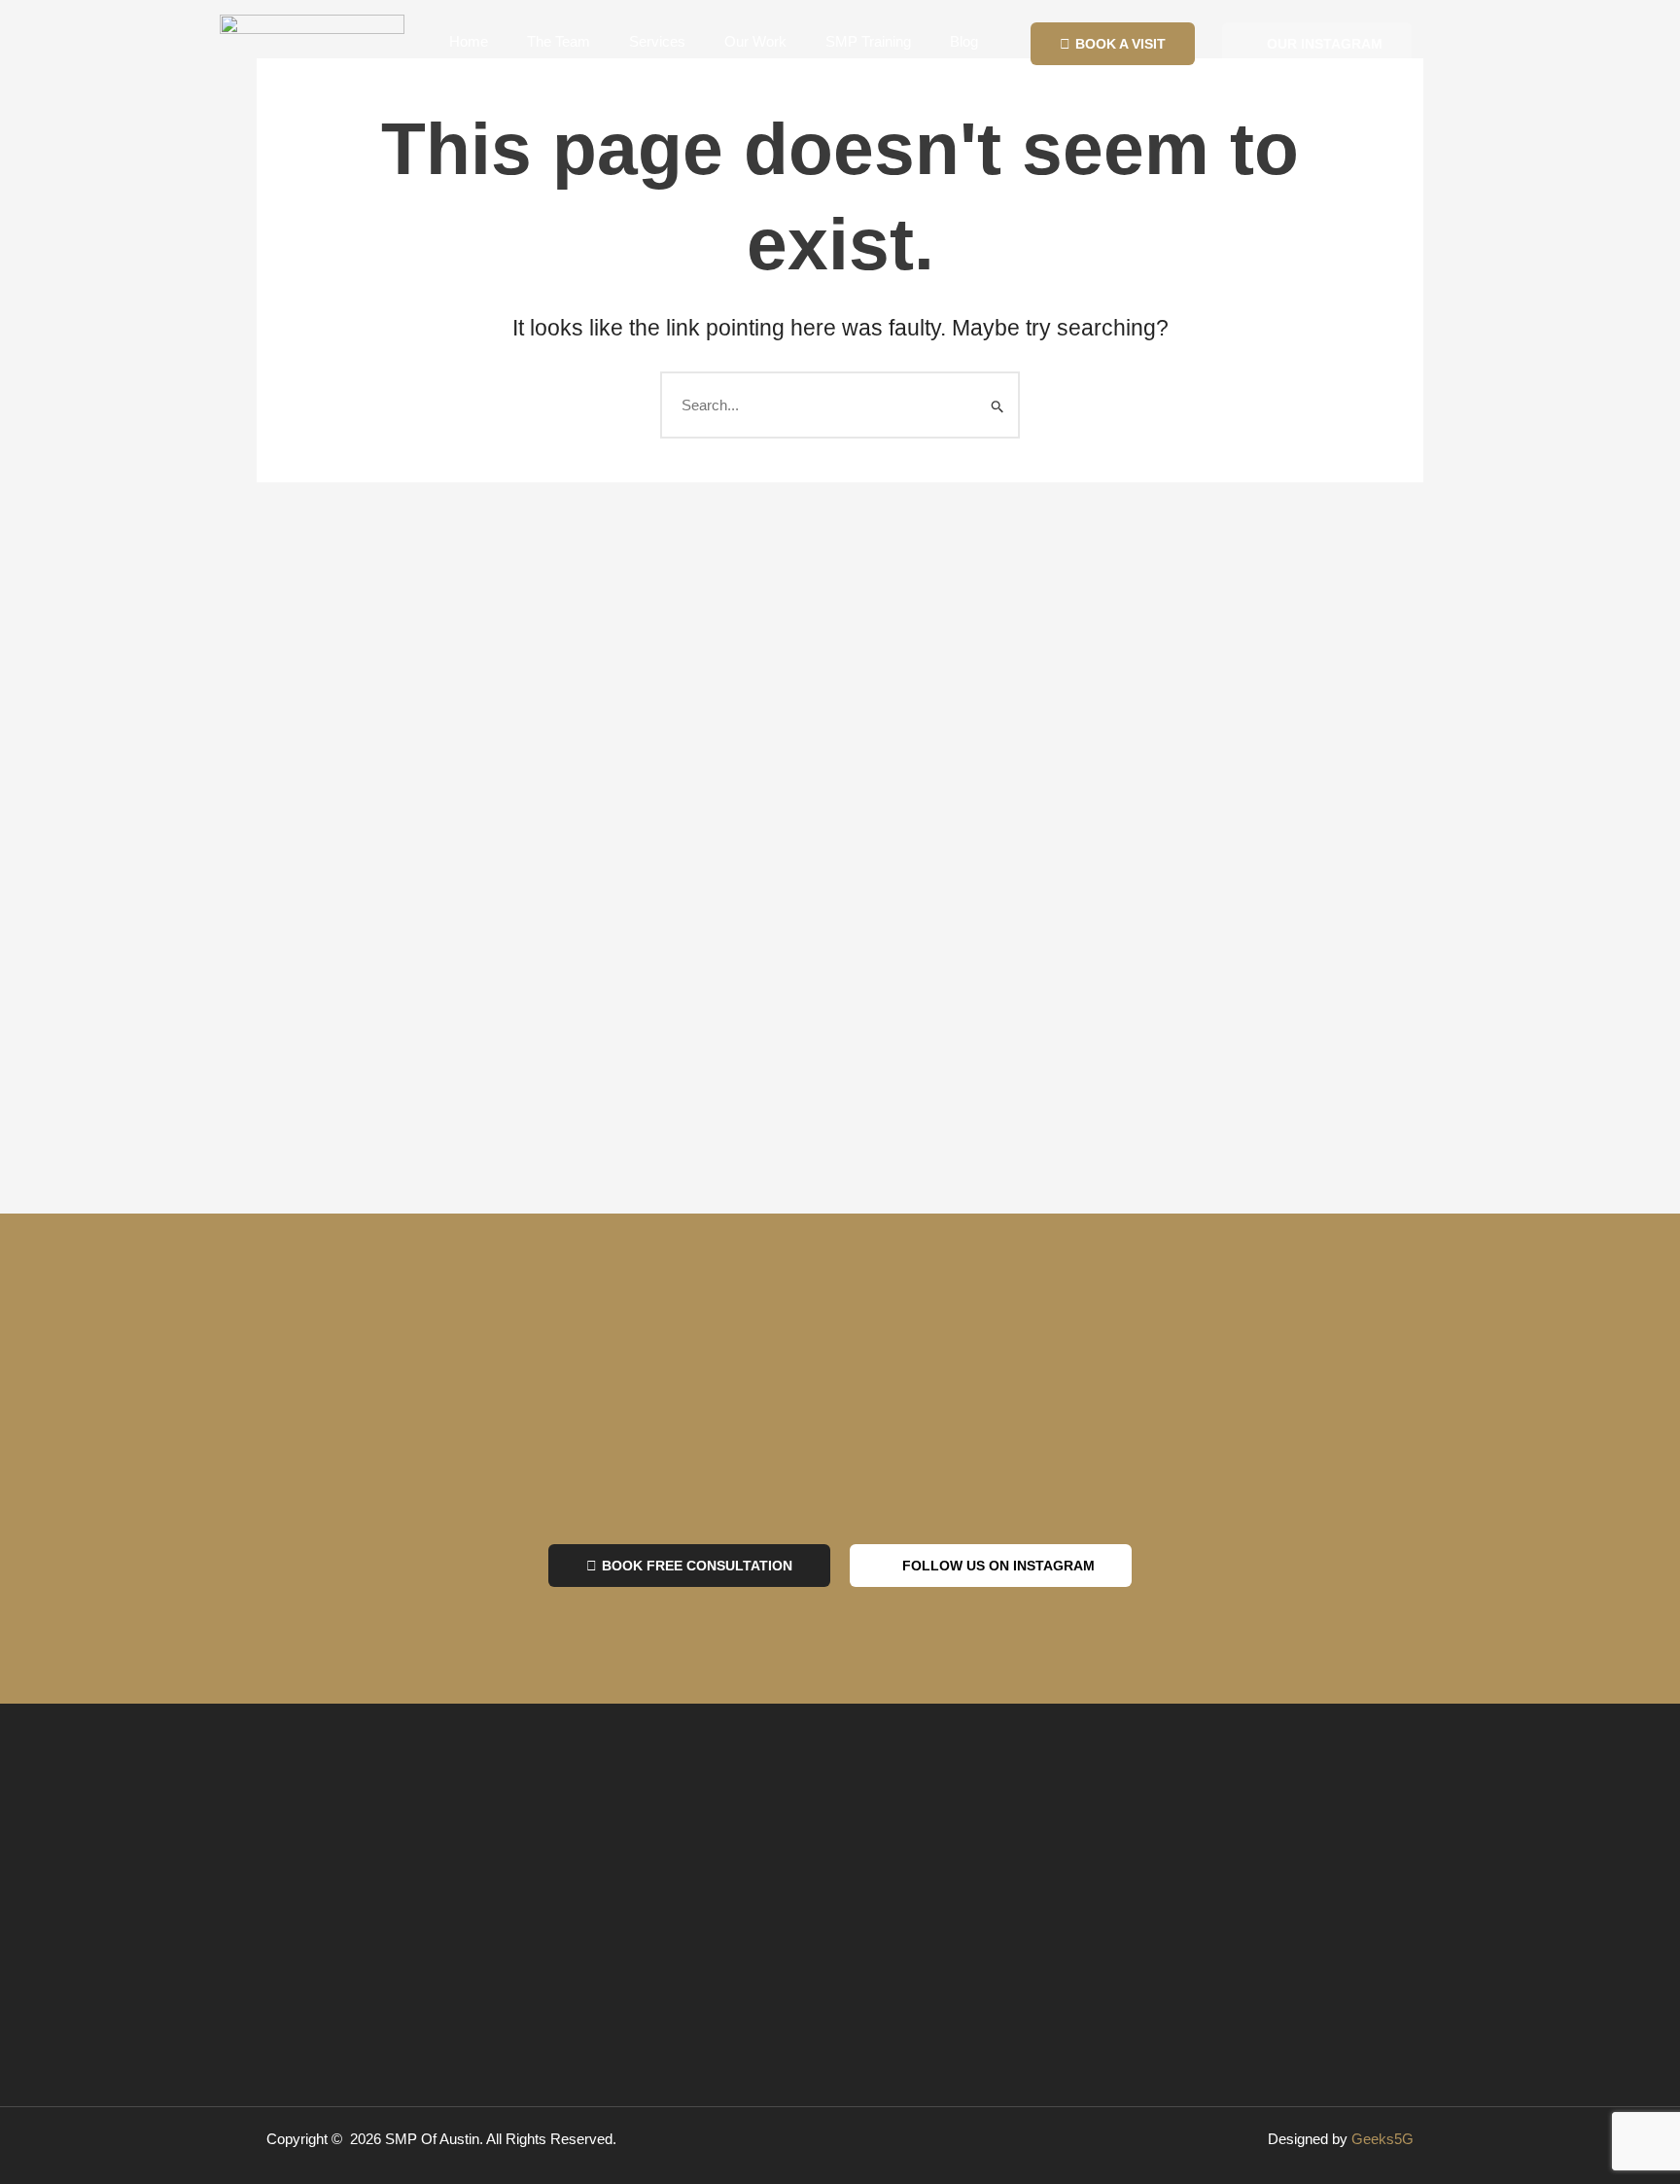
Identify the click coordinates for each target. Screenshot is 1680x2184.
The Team (559, 41)
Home (469, 41)
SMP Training (868, 41)
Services (657, 41)
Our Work (755, 41)
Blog (964, 41)
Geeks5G (1382, 2139)
